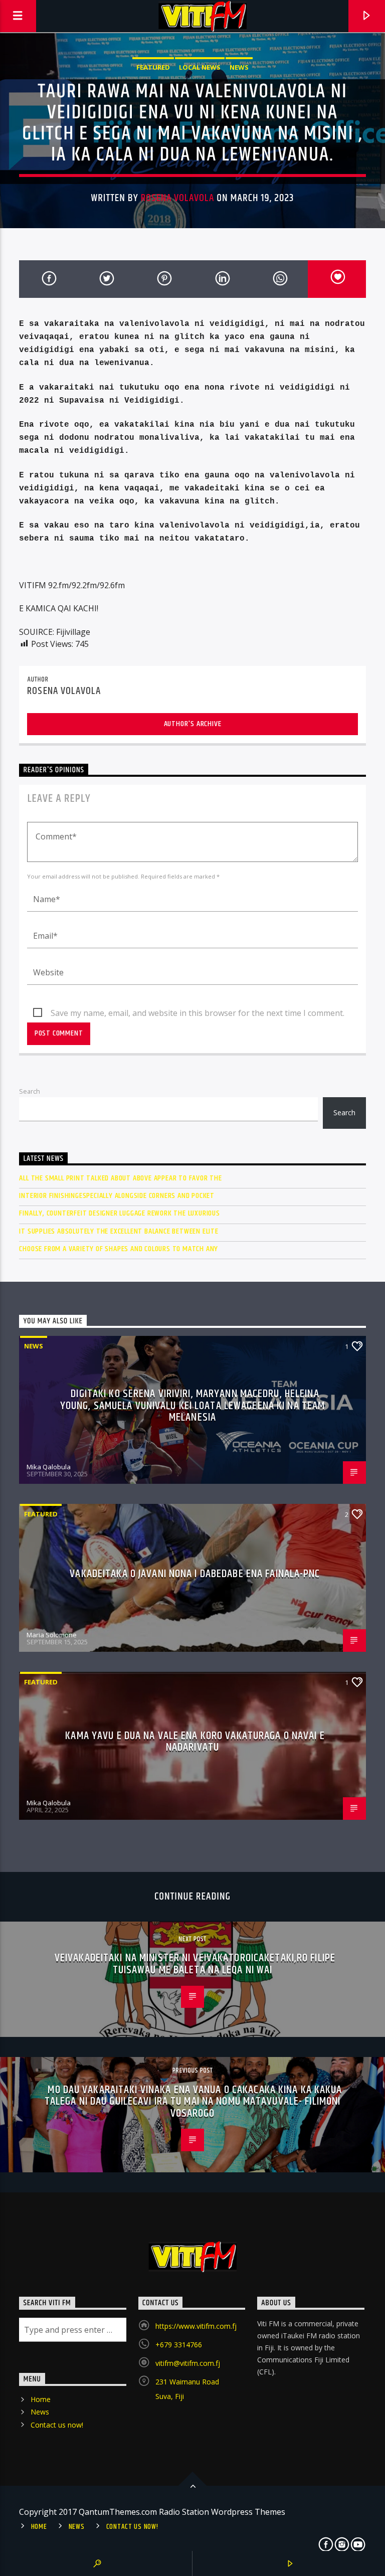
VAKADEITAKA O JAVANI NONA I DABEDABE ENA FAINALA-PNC (195, 1574)
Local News (200, 67)
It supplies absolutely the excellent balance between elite (119, 1231)
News (239, 67)
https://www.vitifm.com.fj (196, 2326)
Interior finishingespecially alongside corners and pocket (117, 1196)
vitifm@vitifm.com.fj (188, 2363)
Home (41, 2399)
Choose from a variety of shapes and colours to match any (119, 1249)
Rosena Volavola (178, 198)
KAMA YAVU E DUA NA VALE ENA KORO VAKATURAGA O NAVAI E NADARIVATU (195, 1742)
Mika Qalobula (49, 1467)
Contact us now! (57, 2425)
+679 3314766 (179, 2345)
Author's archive (193, 724)
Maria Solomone (52, 1635)
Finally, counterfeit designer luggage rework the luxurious (119, 1213)
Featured (153, 67)
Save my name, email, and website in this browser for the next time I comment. (198, 1013)
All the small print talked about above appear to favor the (120, 1178)
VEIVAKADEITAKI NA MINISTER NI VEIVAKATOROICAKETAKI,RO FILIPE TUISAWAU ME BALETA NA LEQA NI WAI (195, 1964)
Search (30, 1091)
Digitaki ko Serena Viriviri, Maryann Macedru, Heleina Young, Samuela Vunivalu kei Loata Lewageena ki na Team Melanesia (192, 1406)
